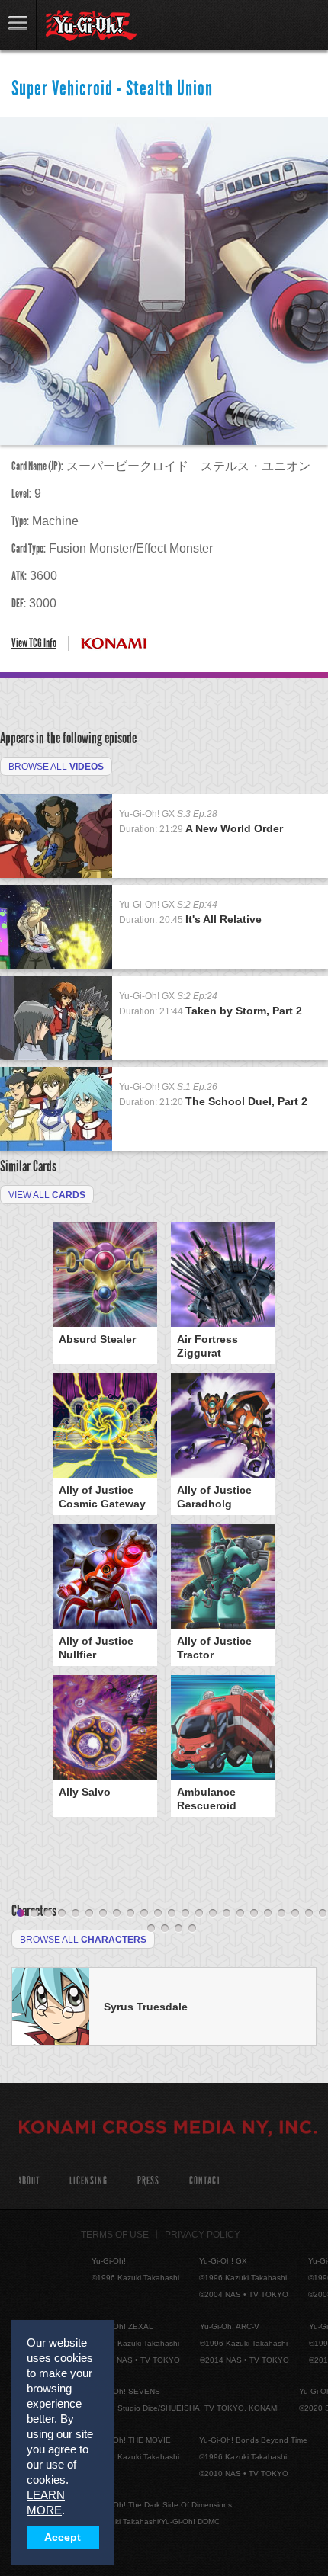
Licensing (88, 2181)
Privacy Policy (203, 2235)
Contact (205, 2181)
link (18, 25)
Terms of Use (115, 2235)
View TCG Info (34, 643)
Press (148, 2181)
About (29, 2181)
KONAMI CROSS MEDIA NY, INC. (168, 2129)
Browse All (56, 767)
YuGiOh (91, 26)
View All (47, 1195)
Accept (63, 2538)
